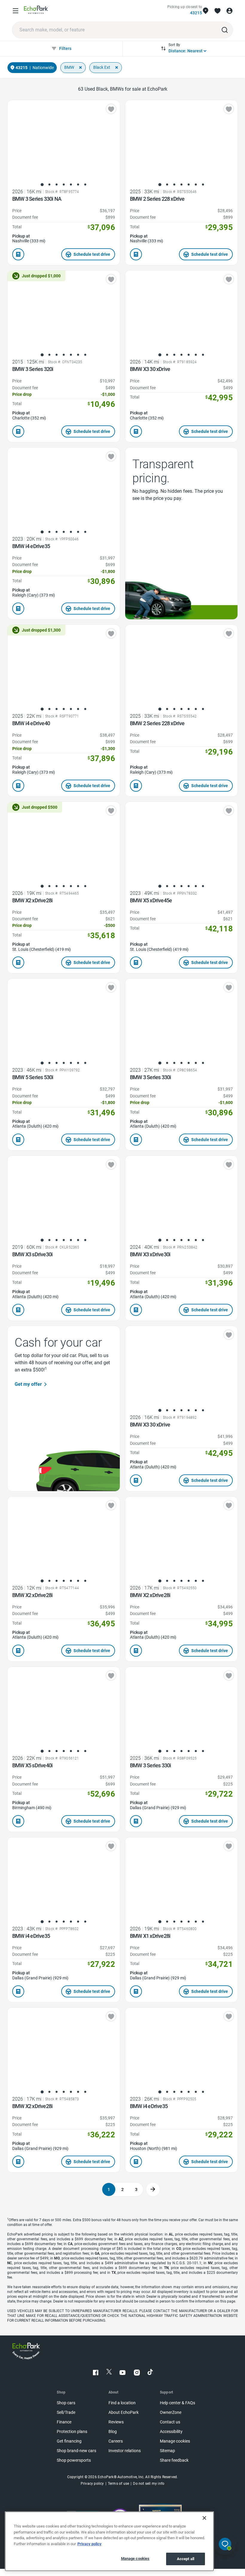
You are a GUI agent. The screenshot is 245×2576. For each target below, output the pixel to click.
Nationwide (43, 68)
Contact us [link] (170, 2422)
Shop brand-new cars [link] (76, 2451)
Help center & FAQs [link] (177, 2403)
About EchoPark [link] (124, 2412)
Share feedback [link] (174, 2460)
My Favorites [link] (218, 11)
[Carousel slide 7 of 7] (85, 185)
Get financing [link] (69, 2441)
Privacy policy (89, 2544)
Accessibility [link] (171, 2432)
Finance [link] (64, 2422)
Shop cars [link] (66, 2403)
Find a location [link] (122, 2403)
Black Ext (102, 67)
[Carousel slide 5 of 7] (71, 185)
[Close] (204, 2518)
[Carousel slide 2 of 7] (49, 185)
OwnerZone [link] (171, 2412)
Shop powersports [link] (74, 2460)
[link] (36, 11)
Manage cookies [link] (175, 2441)
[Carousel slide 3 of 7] (56, 185)
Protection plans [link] (72, 2432)
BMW (69, 67)
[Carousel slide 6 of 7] (78, 185)
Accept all (186, 2559)
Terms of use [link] (118, 2484)
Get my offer (28, 1384)
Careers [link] (116, 2441)
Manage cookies (135, 2558)
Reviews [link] (116, 2422)
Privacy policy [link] (92, 2484)
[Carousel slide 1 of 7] (42, 185)
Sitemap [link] (167, 2451)
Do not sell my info (149, 2484)
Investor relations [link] (125, 2451)
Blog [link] (113, 2432)
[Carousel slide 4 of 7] (64, 185)
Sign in (229, 11)
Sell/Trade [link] (66, 2412)
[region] (109, 2541)
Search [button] (225, 30)
